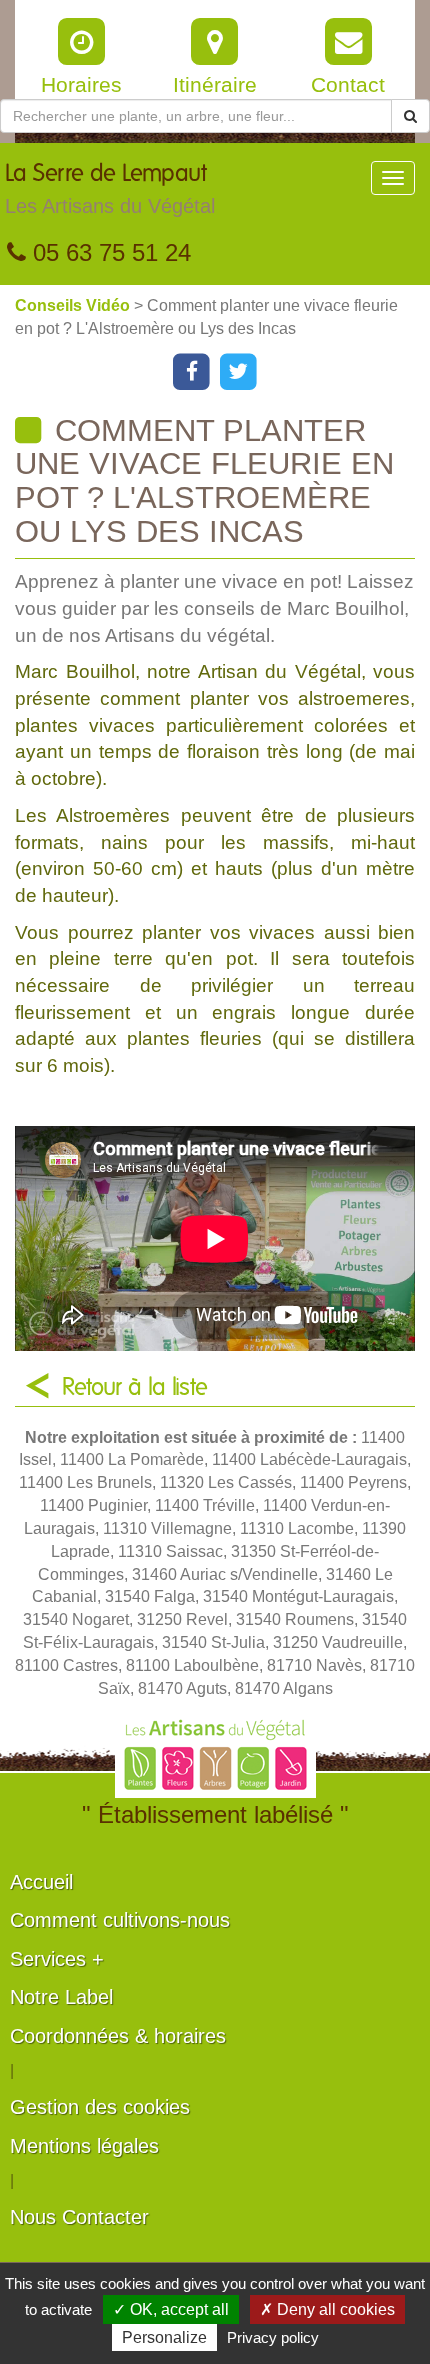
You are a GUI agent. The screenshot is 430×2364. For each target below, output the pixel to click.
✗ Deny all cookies (327, 2309)
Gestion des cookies (100, 2107)
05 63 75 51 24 (108, 252)
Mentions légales (84, 2146)
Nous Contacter (79, 2217)
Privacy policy (273, 2337)
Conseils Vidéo (74, 305)
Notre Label (61, 1997)
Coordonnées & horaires (118, 2036)
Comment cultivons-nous (120, 1920)
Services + (57, 1959)
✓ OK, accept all (171, 2309)
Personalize (164, 2337)
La (110, 189)
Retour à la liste (135, 1388)
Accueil (41, 1882)
